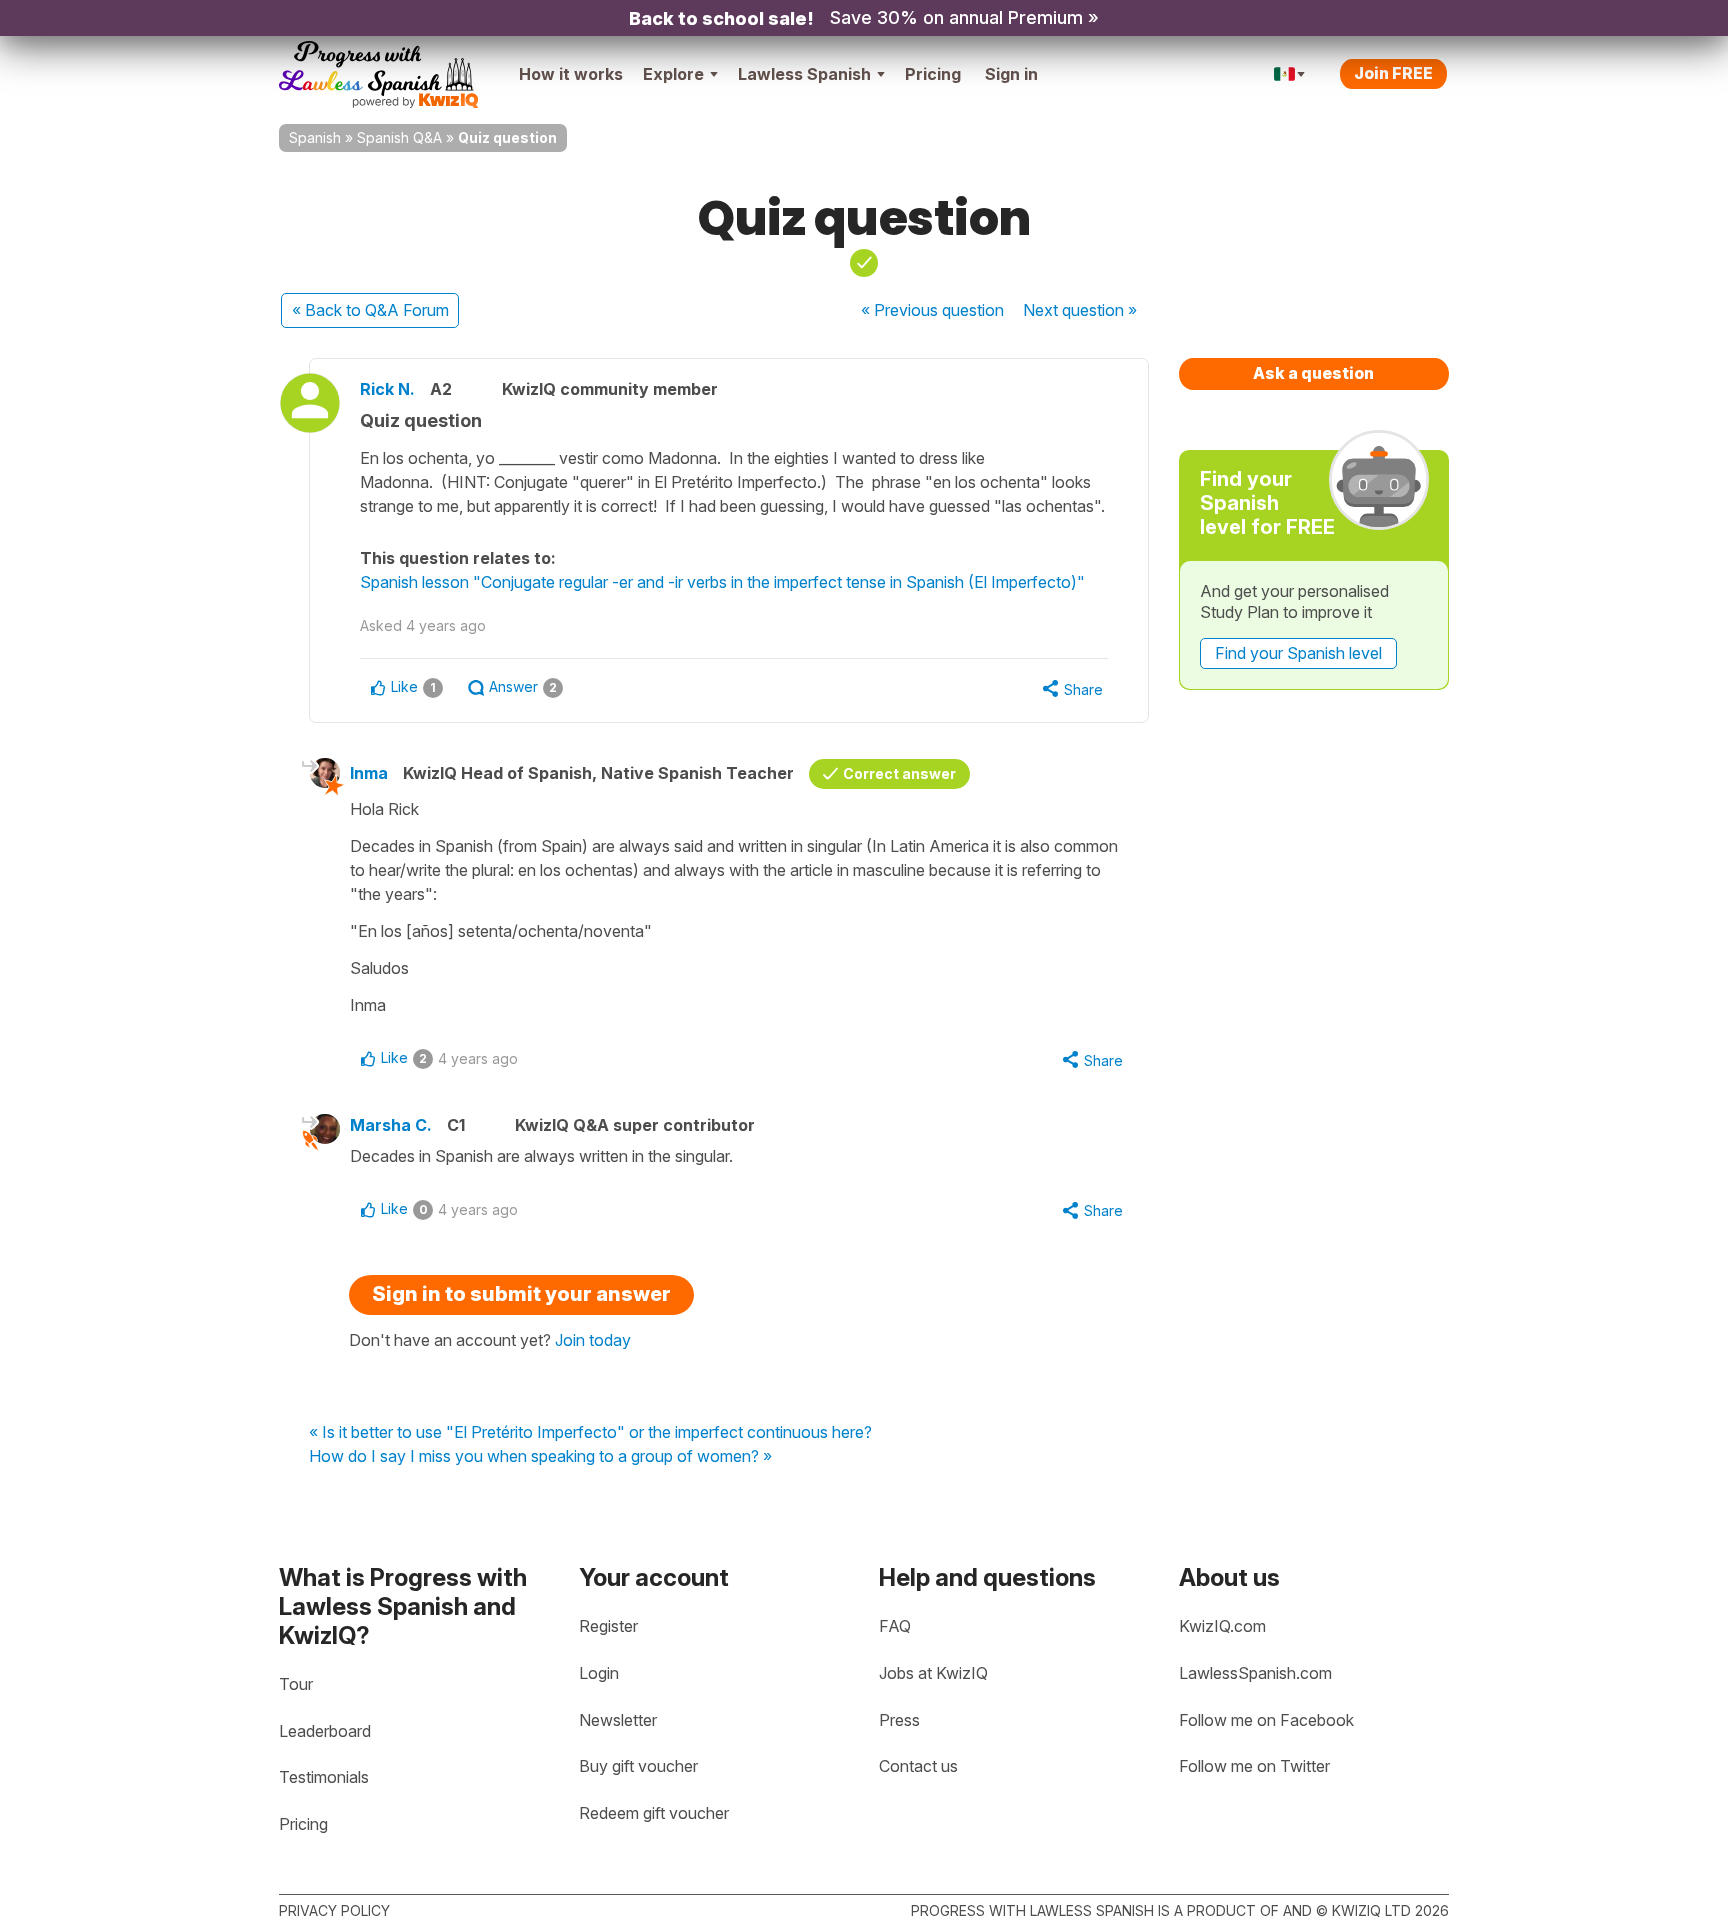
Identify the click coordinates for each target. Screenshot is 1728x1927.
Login (599, 1673)
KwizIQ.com (1222, 1626)
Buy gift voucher (638, 1766)
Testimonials (324, 1777)
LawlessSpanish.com (1255, 1673)
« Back (370, 310)
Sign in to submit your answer (521, 1294)
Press (899, 1720)
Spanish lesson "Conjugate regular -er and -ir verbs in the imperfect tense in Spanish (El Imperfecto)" (722, 582)
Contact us (918, 1766)
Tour (296, 1684)
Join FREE (1393, 73)
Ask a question (1313, 373)
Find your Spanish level (1298, 653)
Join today (593, 1340)
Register (608, 1626)
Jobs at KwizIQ (933, 1673)
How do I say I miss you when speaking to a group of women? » (540, 1457)
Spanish (315, 137)
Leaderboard (325, 1731)
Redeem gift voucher (654, 1813)
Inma (369, 773)
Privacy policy (334, 1910)
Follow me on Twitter (1254, 1766)
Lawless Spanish (804, 74)
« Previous (932, 310)
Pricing (933, 74)
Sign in (1011, 74)
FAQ (895, 1626)
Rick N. (387, 389)
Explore (673, 74)
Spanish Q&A (399, 137)
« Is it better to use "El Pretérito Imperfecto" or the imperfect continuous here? (590, 1433)
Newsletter (618, 1720)
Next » (1080, 310)
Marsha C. (391, 1125)
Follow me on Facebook (1266, 1720)
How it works (571, 74)
